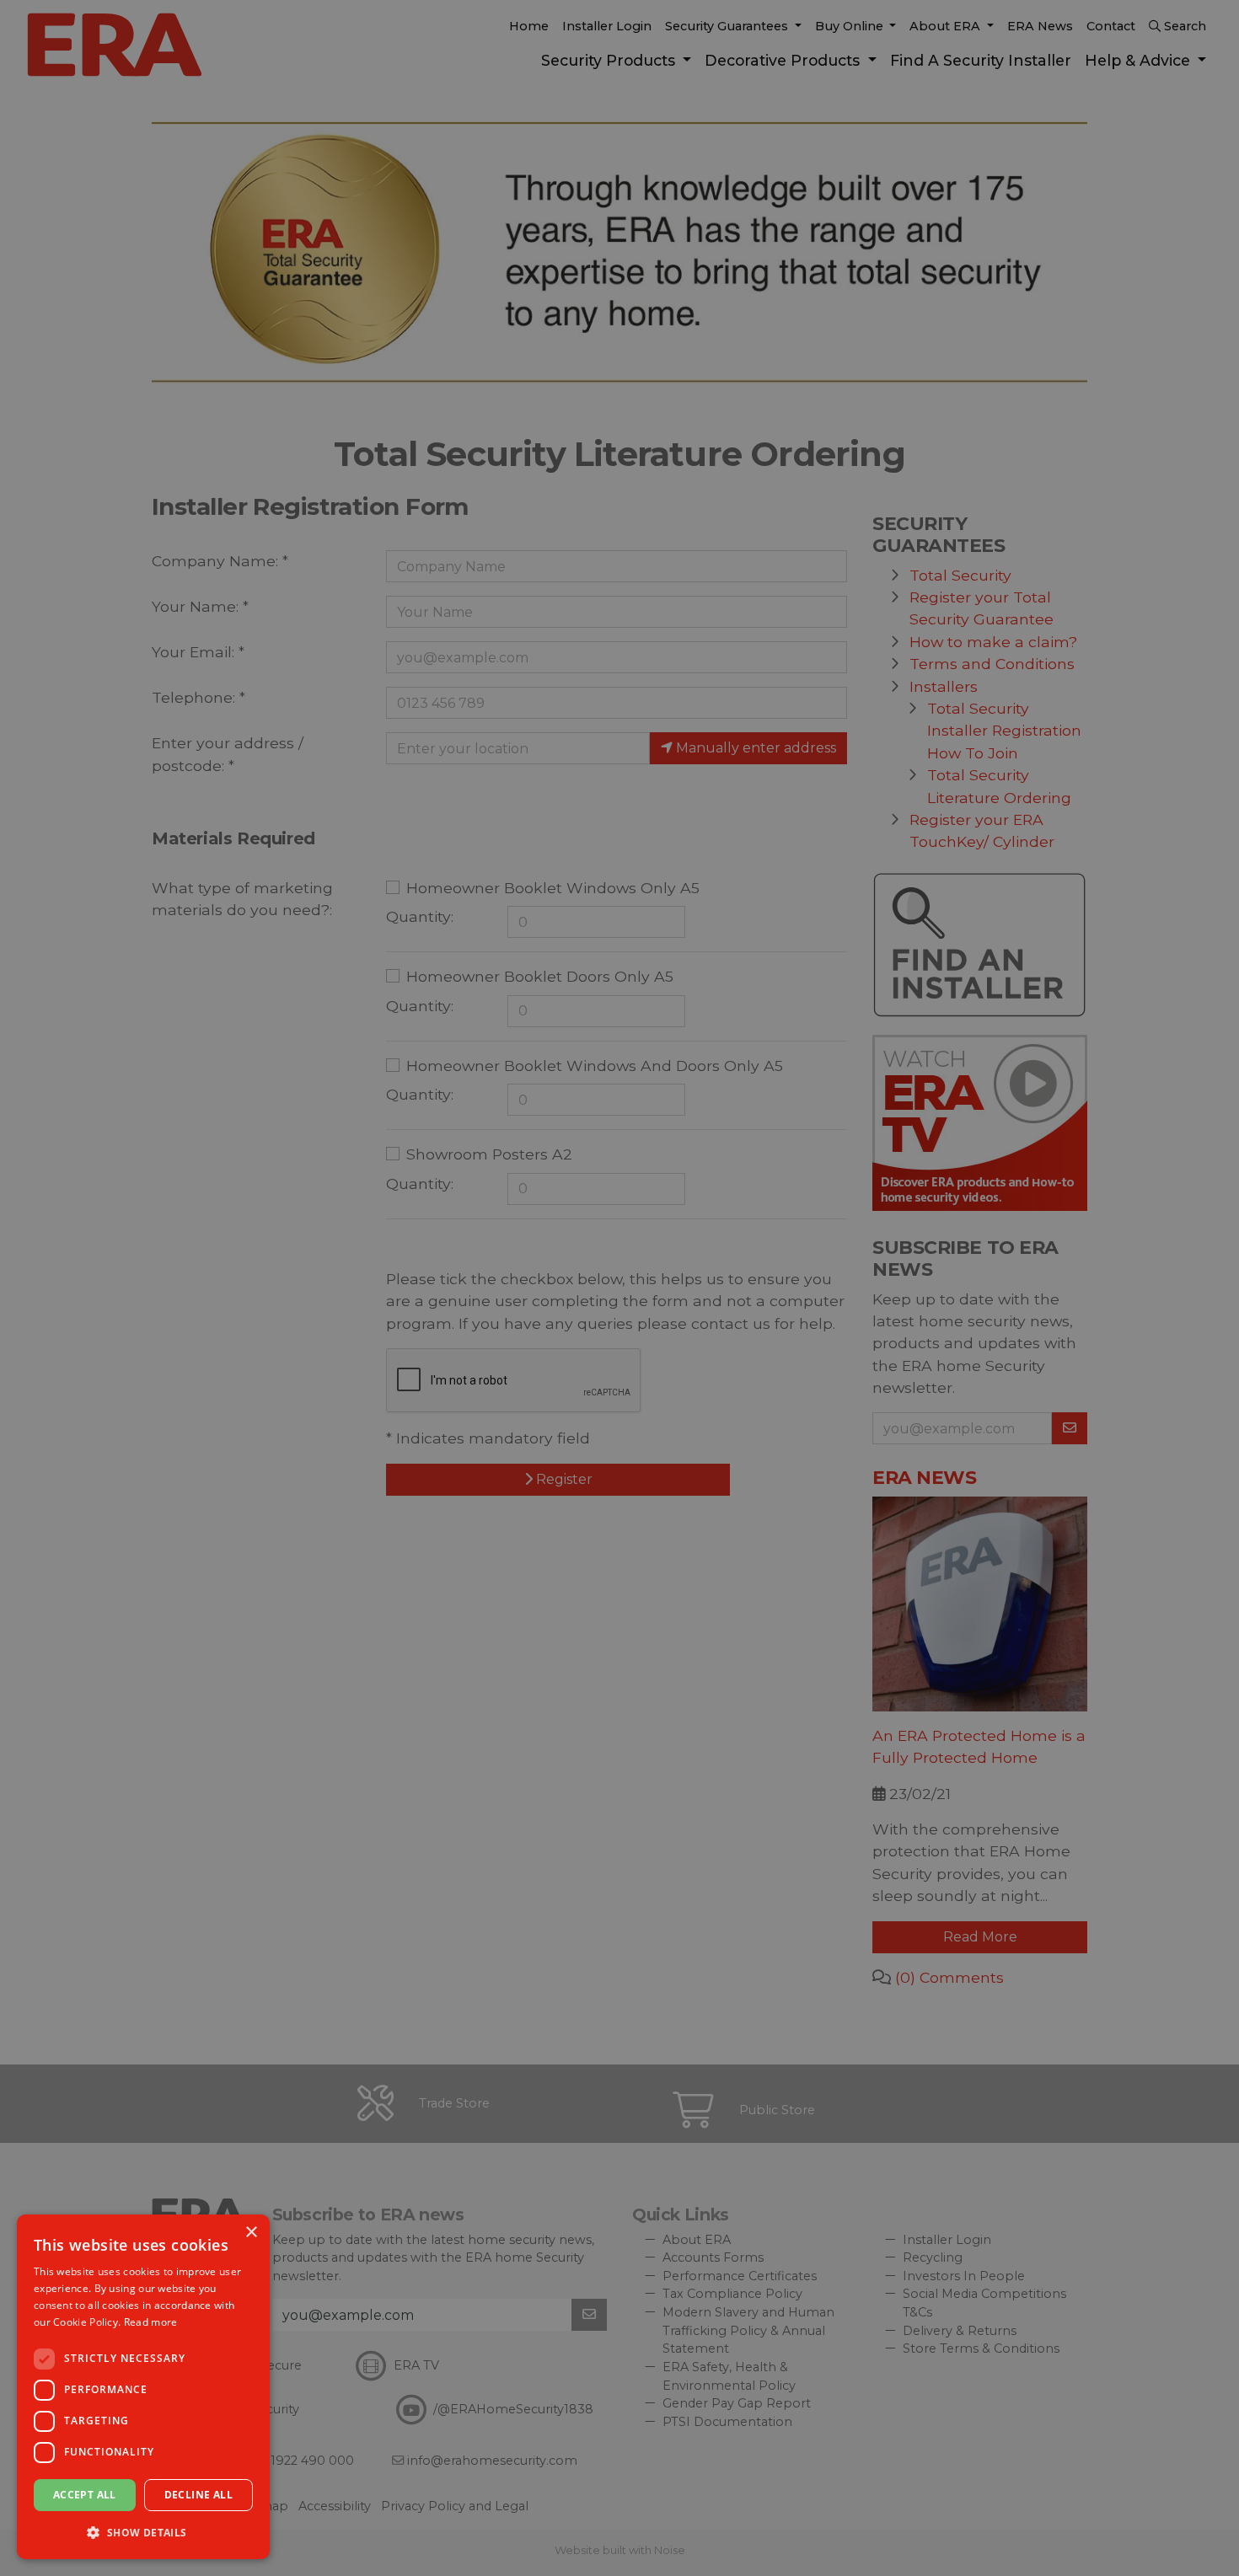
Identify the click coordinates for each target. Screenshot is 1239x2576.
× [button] (251, 2233)
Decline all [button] (198, 2495)
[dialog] (143, 2387)
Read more (151, 2322)
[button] (143, 2532)
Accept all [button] (85, 2495)
